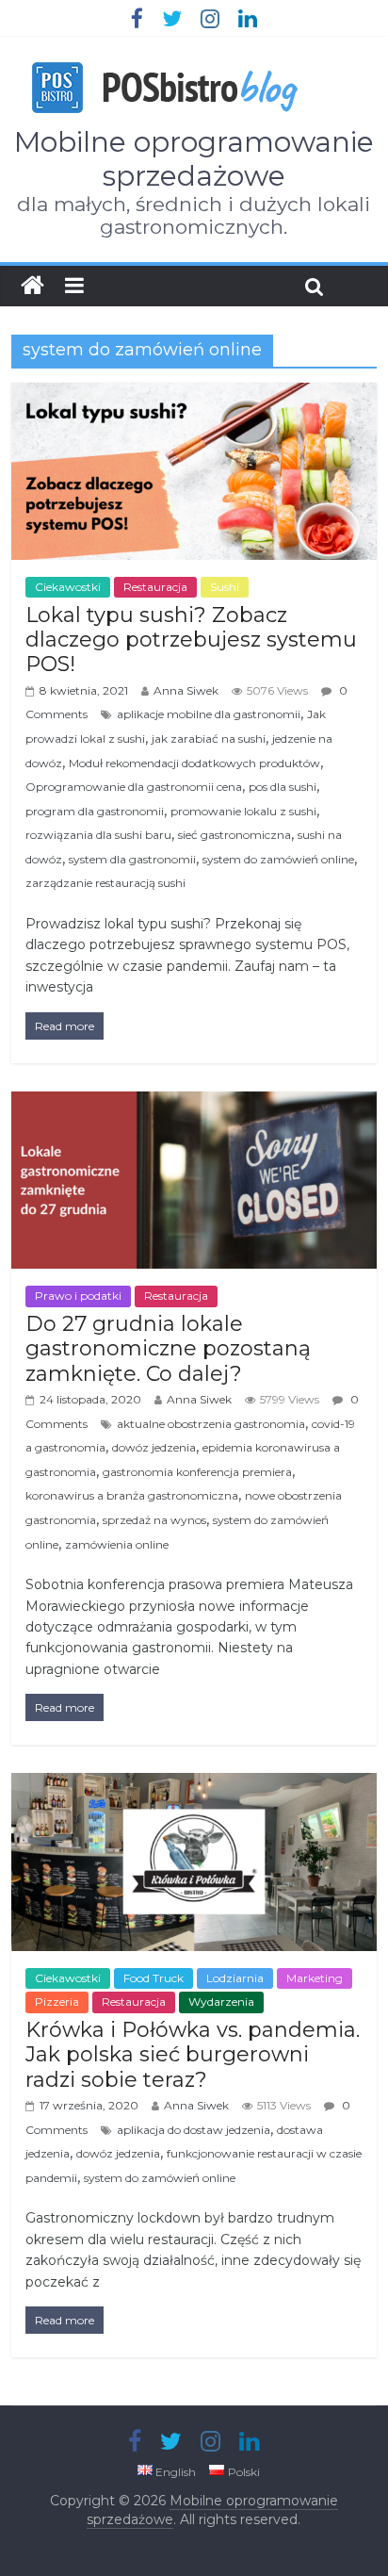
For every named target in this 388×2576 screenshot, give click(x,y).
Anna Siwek (186, 690)
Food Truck (154, 1978)
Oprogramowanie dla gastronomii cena (134, 787)
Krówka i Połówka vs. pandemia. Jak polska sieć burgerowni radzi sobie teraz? (193, 2055)
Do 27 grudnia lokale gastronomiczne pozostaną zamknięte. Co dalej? (168, 1349)
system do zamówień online (278, 859)
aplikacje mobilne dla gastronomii (209, 714)
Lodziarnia (235, 1978)
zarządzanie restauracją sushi (105, 883)
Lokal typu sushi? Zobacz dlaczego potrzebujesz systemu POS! (191, 640)
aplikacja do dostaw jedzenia (194, 2130)
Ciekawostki (68, 587)
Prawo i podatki (78, 1296)
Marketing (315, 1978)
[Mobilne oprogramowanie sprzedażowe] (32, 286)
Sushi (225, 587)
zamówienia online (117, 1544)
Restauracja (155, 587)
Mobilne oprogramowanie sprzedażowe (194, 159)
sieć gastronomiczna (234, 835)
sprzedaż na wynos (154, 1520)
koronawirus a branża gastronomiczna (132, 1495)
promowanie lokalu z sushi (243, 811)
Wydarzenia (221, 2002)
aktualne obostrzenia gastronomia (211, 1424)
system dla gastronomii (132, 859)
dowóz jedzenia (154, 1447)
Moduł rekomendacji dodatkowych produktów (194, 763)
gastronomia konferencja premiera (197, 1472)
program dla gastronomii (95, 811)
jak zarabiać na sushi (209, 738)
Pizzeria (57, 2002)
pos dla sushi (283, 787)
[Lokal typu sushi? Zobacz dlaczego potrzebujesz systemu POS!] (194, 394)
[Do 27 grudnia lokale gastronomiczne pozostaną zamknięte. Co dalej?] (194, 1103)
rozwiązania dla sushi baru (98, 835)
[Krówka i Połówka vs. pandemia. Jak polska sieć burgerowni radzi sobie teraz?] (194, 1785)
